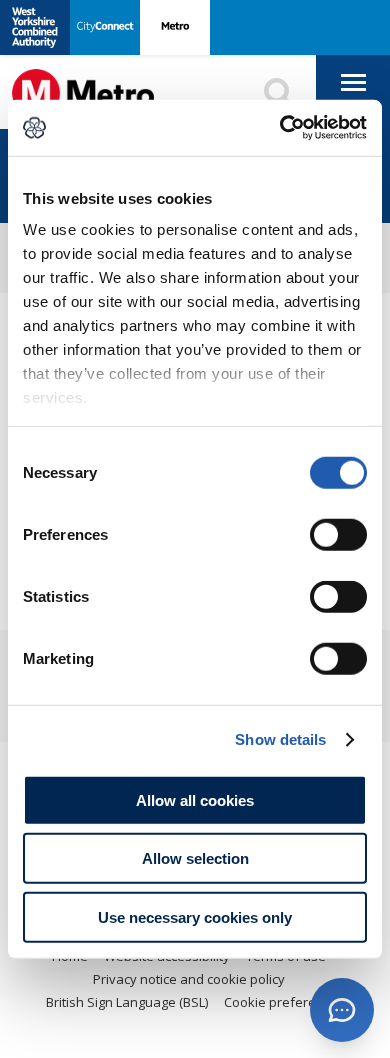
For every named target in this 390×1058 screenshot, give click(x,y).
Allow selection (195, 858)
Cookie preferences (284, 1002)
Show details (280, 739)
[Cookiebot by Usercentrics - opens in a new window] (280, 128)
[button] (342, 1010)
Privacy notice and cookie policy (189, 979)
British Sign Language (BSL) (127, 1002)
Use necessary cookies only (195, 916)
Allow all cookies (195, 799)
